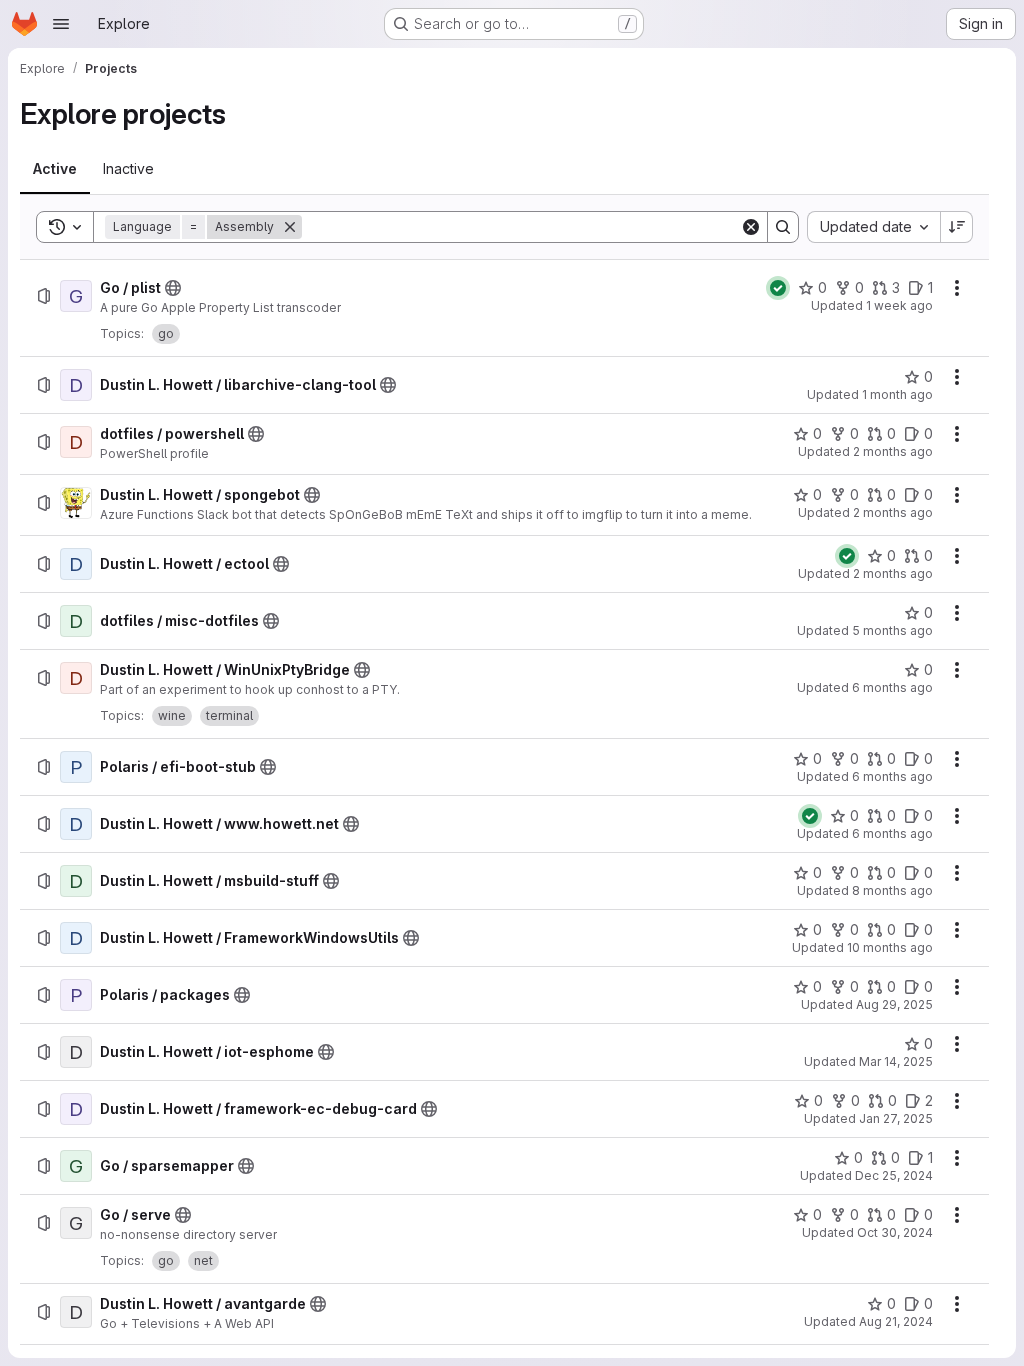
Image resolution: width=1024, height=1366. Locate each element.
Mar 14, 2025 (896, 1061)
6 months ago (892, 687)
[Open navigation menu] (61, 24)
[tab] (55, 169)
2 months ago (893, 451)
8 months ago (892, 890)
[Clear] (751, 227)
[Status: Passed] (778, 288)
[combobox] (873, 227)
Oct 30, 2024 (895, 1232)
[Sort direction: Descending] (957, 227)
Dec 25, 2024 (894, 1175)
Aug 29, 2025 (894, 1004)
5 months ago (892, 630)
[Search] (783, 227)
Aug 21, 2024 (896, 1321)
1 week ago (899, 305)
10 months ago (890, 947)
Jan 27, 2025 (896, 1118)
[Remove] (290, 227)
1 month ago (897, 394)
